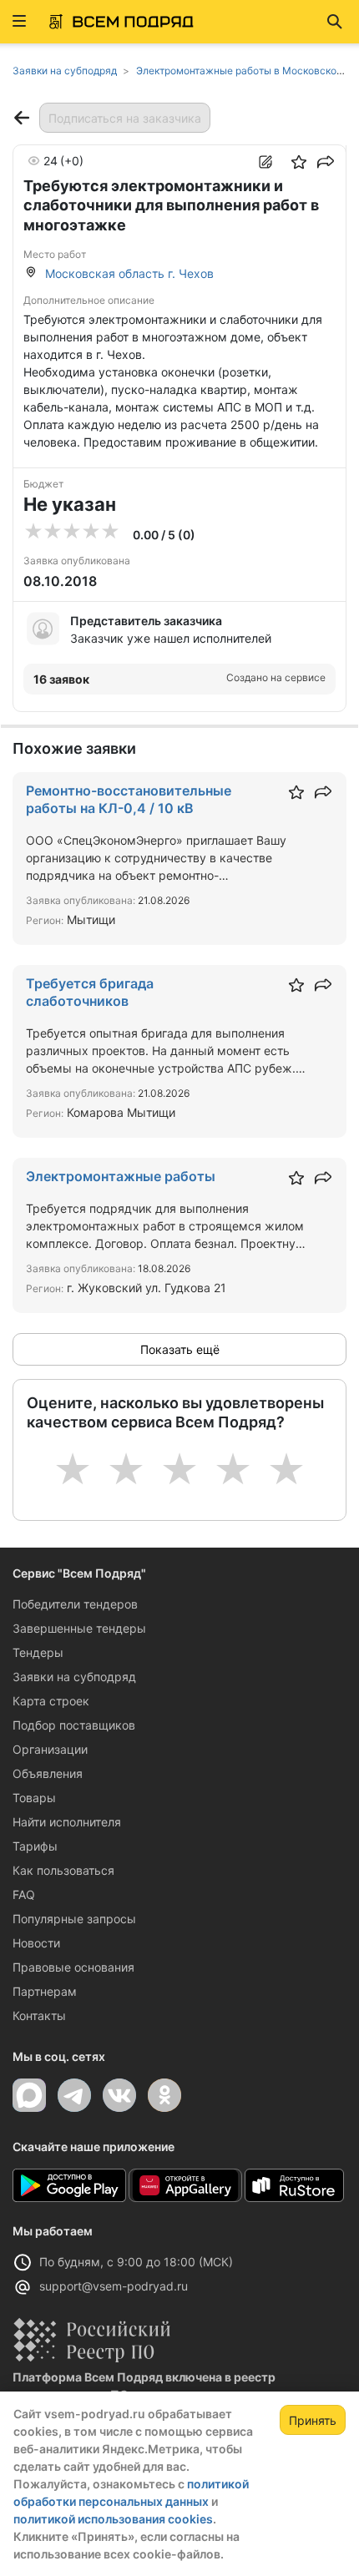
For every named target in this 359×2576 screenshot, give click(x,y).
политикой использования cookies (113, 2519)
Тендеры (38, 1652)
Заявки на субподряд (74, 1677)
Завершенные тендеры (79, 1628)
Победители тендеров (75, 1604)
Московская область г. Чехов (129, 273)
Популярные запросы (74, 1919)
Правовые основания (73, 1967)
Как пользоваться (63, 1870)
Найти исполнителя (67, 1822)
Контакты (39, 2015)
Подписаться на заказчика (125, 118)
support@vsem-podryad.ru (114, 2286)
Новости (36, 1943)
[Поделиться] (326, 162)
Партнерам (45, 1991)
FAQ (24, 1894)
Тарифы (35, 1846)
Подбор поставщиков (74, 1725)
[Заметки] (265, 162)
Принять (313, 2420)
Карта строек (51, 1701)
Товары (34, 1798)
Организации (50, 1749)
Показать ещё (180, 1349)
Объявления (48, 1773)
